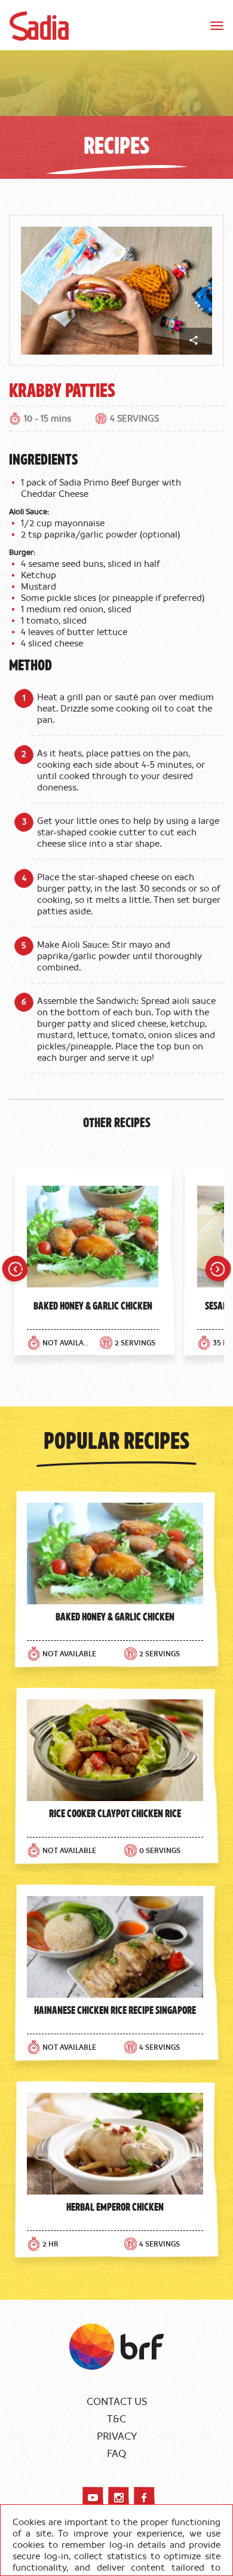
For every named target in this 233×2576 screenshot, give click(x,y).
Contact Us (117, 2402)
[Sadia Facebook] (144, 2497)
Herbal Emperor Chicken (115, 2206)
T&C (116, 2419)
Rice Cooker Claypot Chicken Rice (115, 1813)
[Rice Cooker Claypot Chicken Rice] (115, 1750)
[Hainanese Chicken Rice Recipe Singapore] (115, 1947)
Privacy (117, 2437)
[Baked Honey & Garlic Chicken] (93, 1240)
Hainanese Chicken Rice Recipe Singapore (115, 2010)
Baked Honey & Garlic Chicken (93, 1305)
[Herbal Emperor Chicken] (115, 2144)
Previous (15, 1271)
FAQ (116, 2454)
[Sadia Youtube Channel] (93, 2497)
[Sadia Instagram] (119, 2497)
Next (218, 1271)
